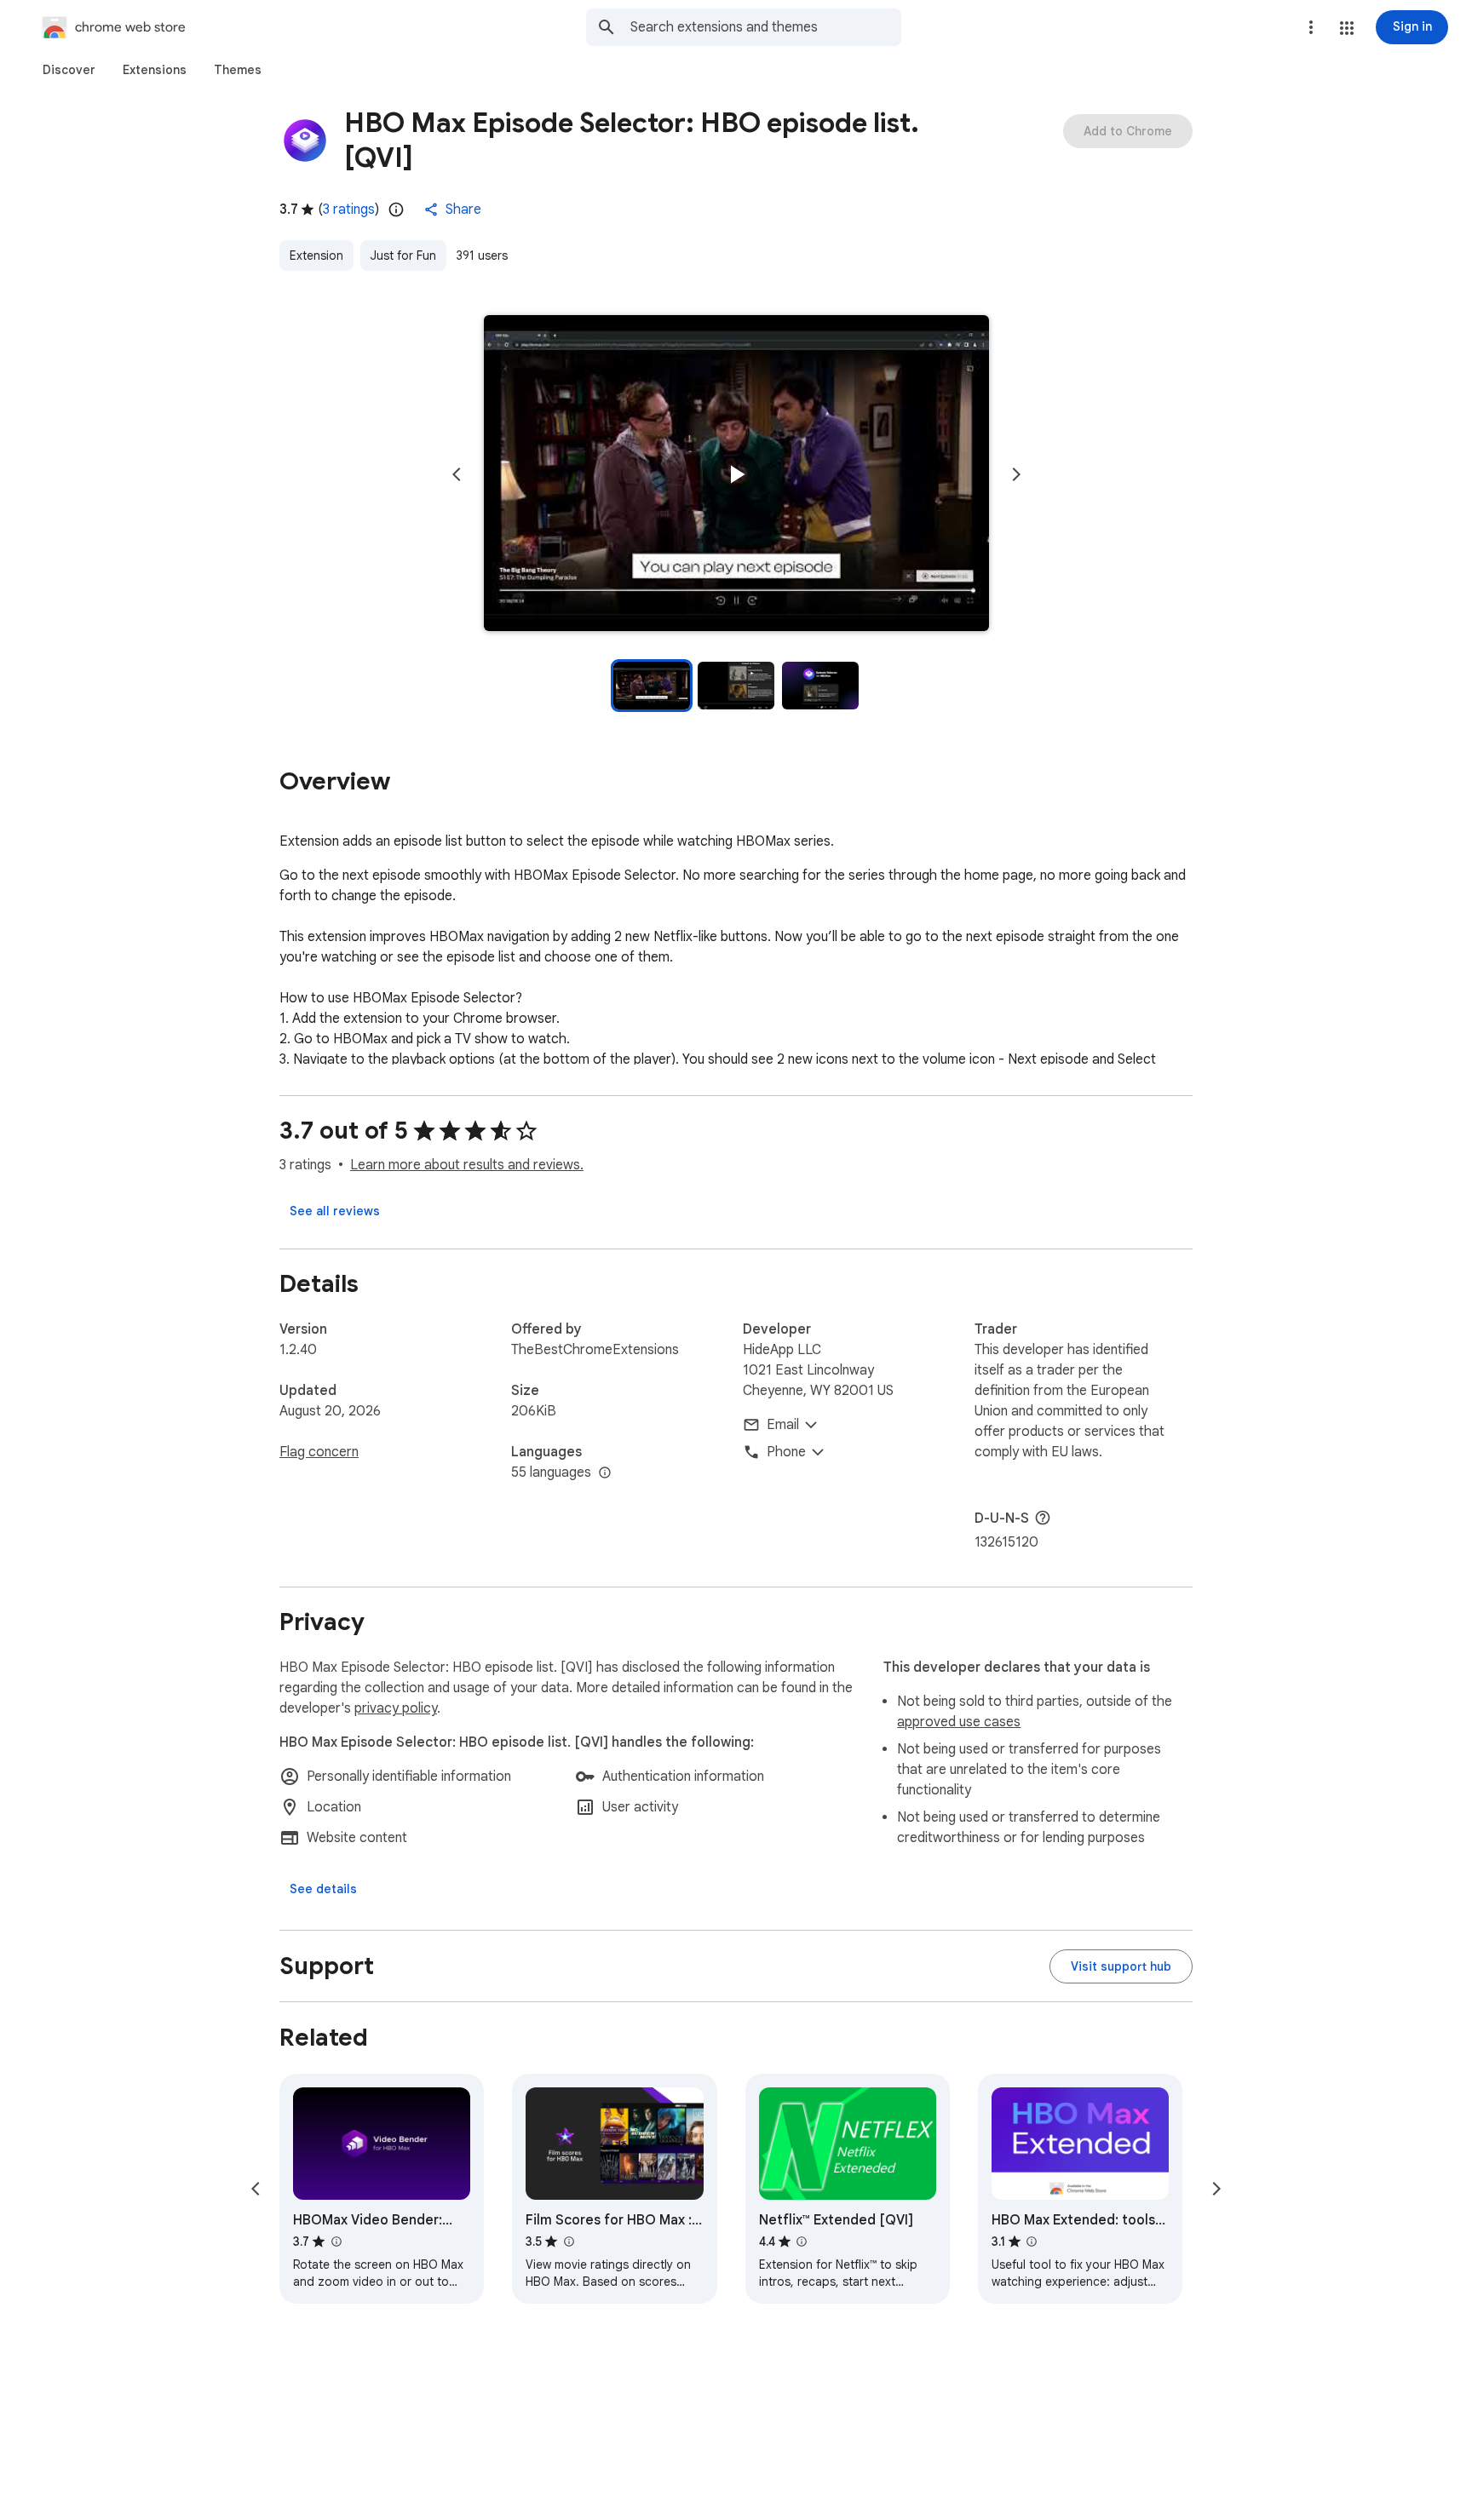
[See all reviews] (335, 1211)
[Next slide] (1016, 474)
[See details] (323, 1889)
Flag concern (319, 1452)
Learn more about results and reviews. (467, 1165)
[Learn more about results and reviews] (1043, 1518)
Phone (786, 1452)
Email (783, 1425)
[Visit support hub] (1121, 1966)
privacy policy (396, 1708)
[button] (1347, 28)
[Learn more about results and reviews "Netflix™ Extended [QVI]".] (802, 2242)
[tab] (69, 70)
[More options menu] (1311, 27)
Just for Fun (403, 255)
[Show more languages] (605, 1473)
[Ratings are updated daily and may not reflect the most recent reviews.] (396, 210)
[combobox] (766, 27)
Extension (316, 255)
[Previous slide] (457, 474)
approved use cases (959, 1722)
